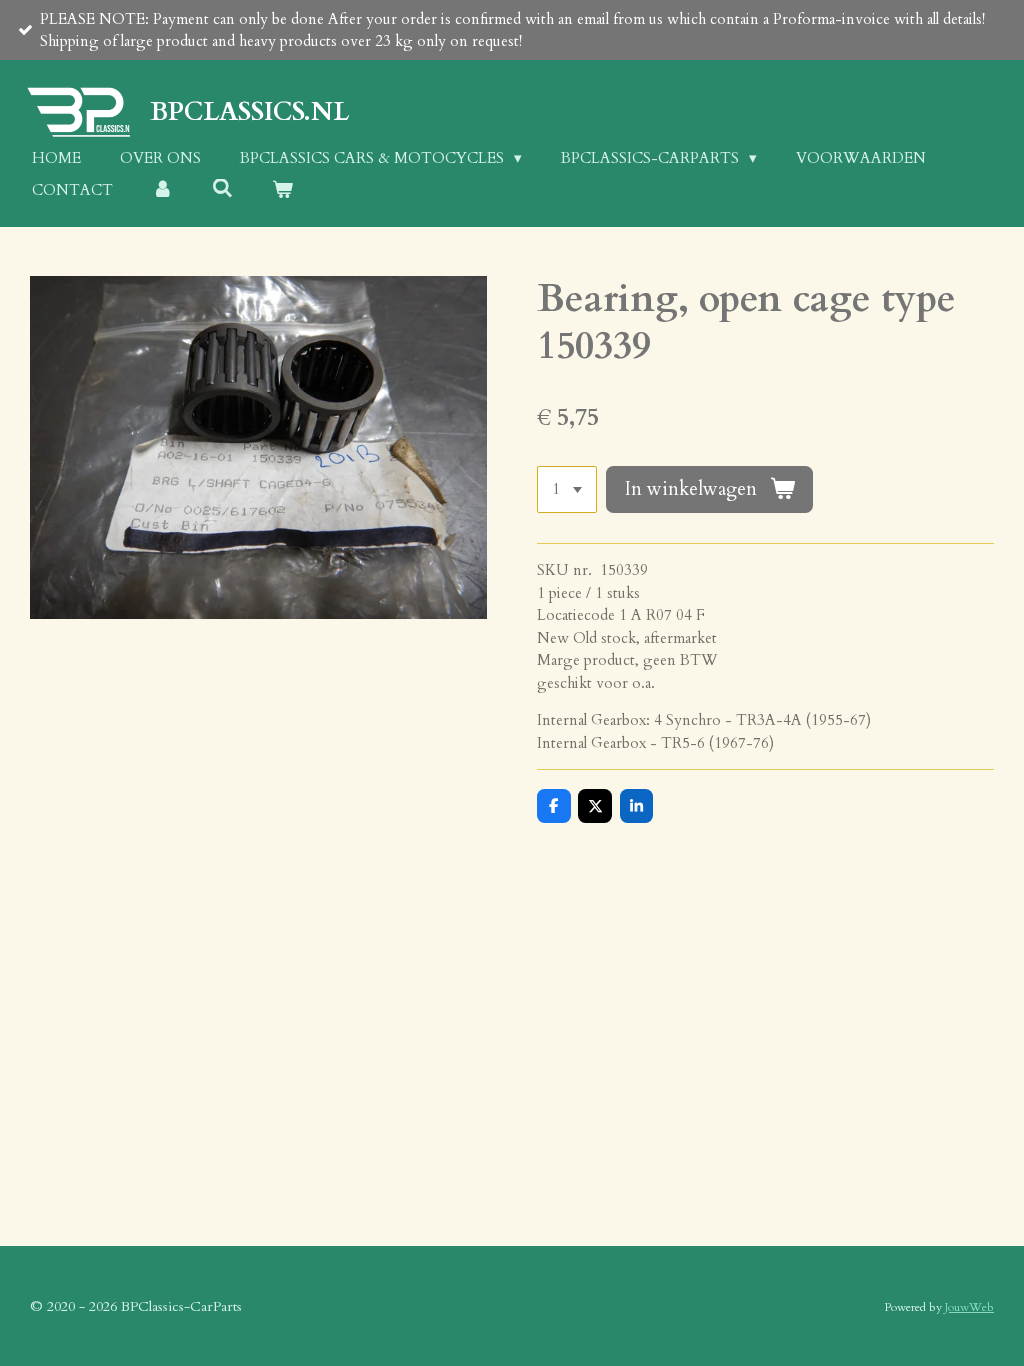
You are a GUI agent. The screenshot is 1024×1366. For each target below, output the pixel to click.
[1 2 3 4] (567, 489)
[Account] (162, 190)
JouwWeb (969, 1307)
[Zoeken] (222, 189)
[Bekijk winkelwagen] (282, 190)
